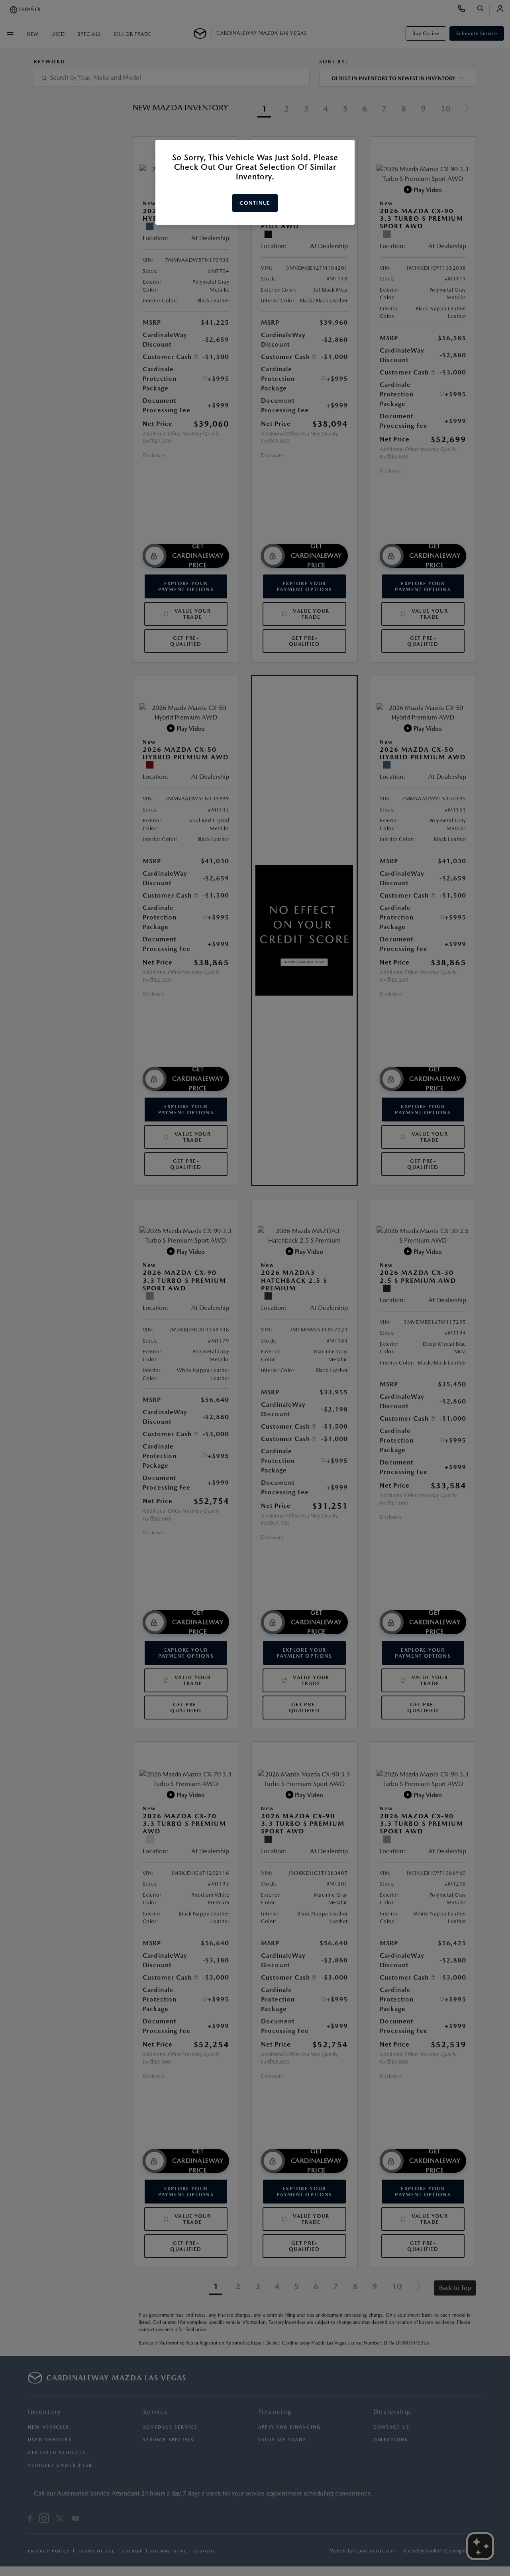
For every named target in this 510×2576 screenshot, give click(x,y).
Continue (255, 203)
